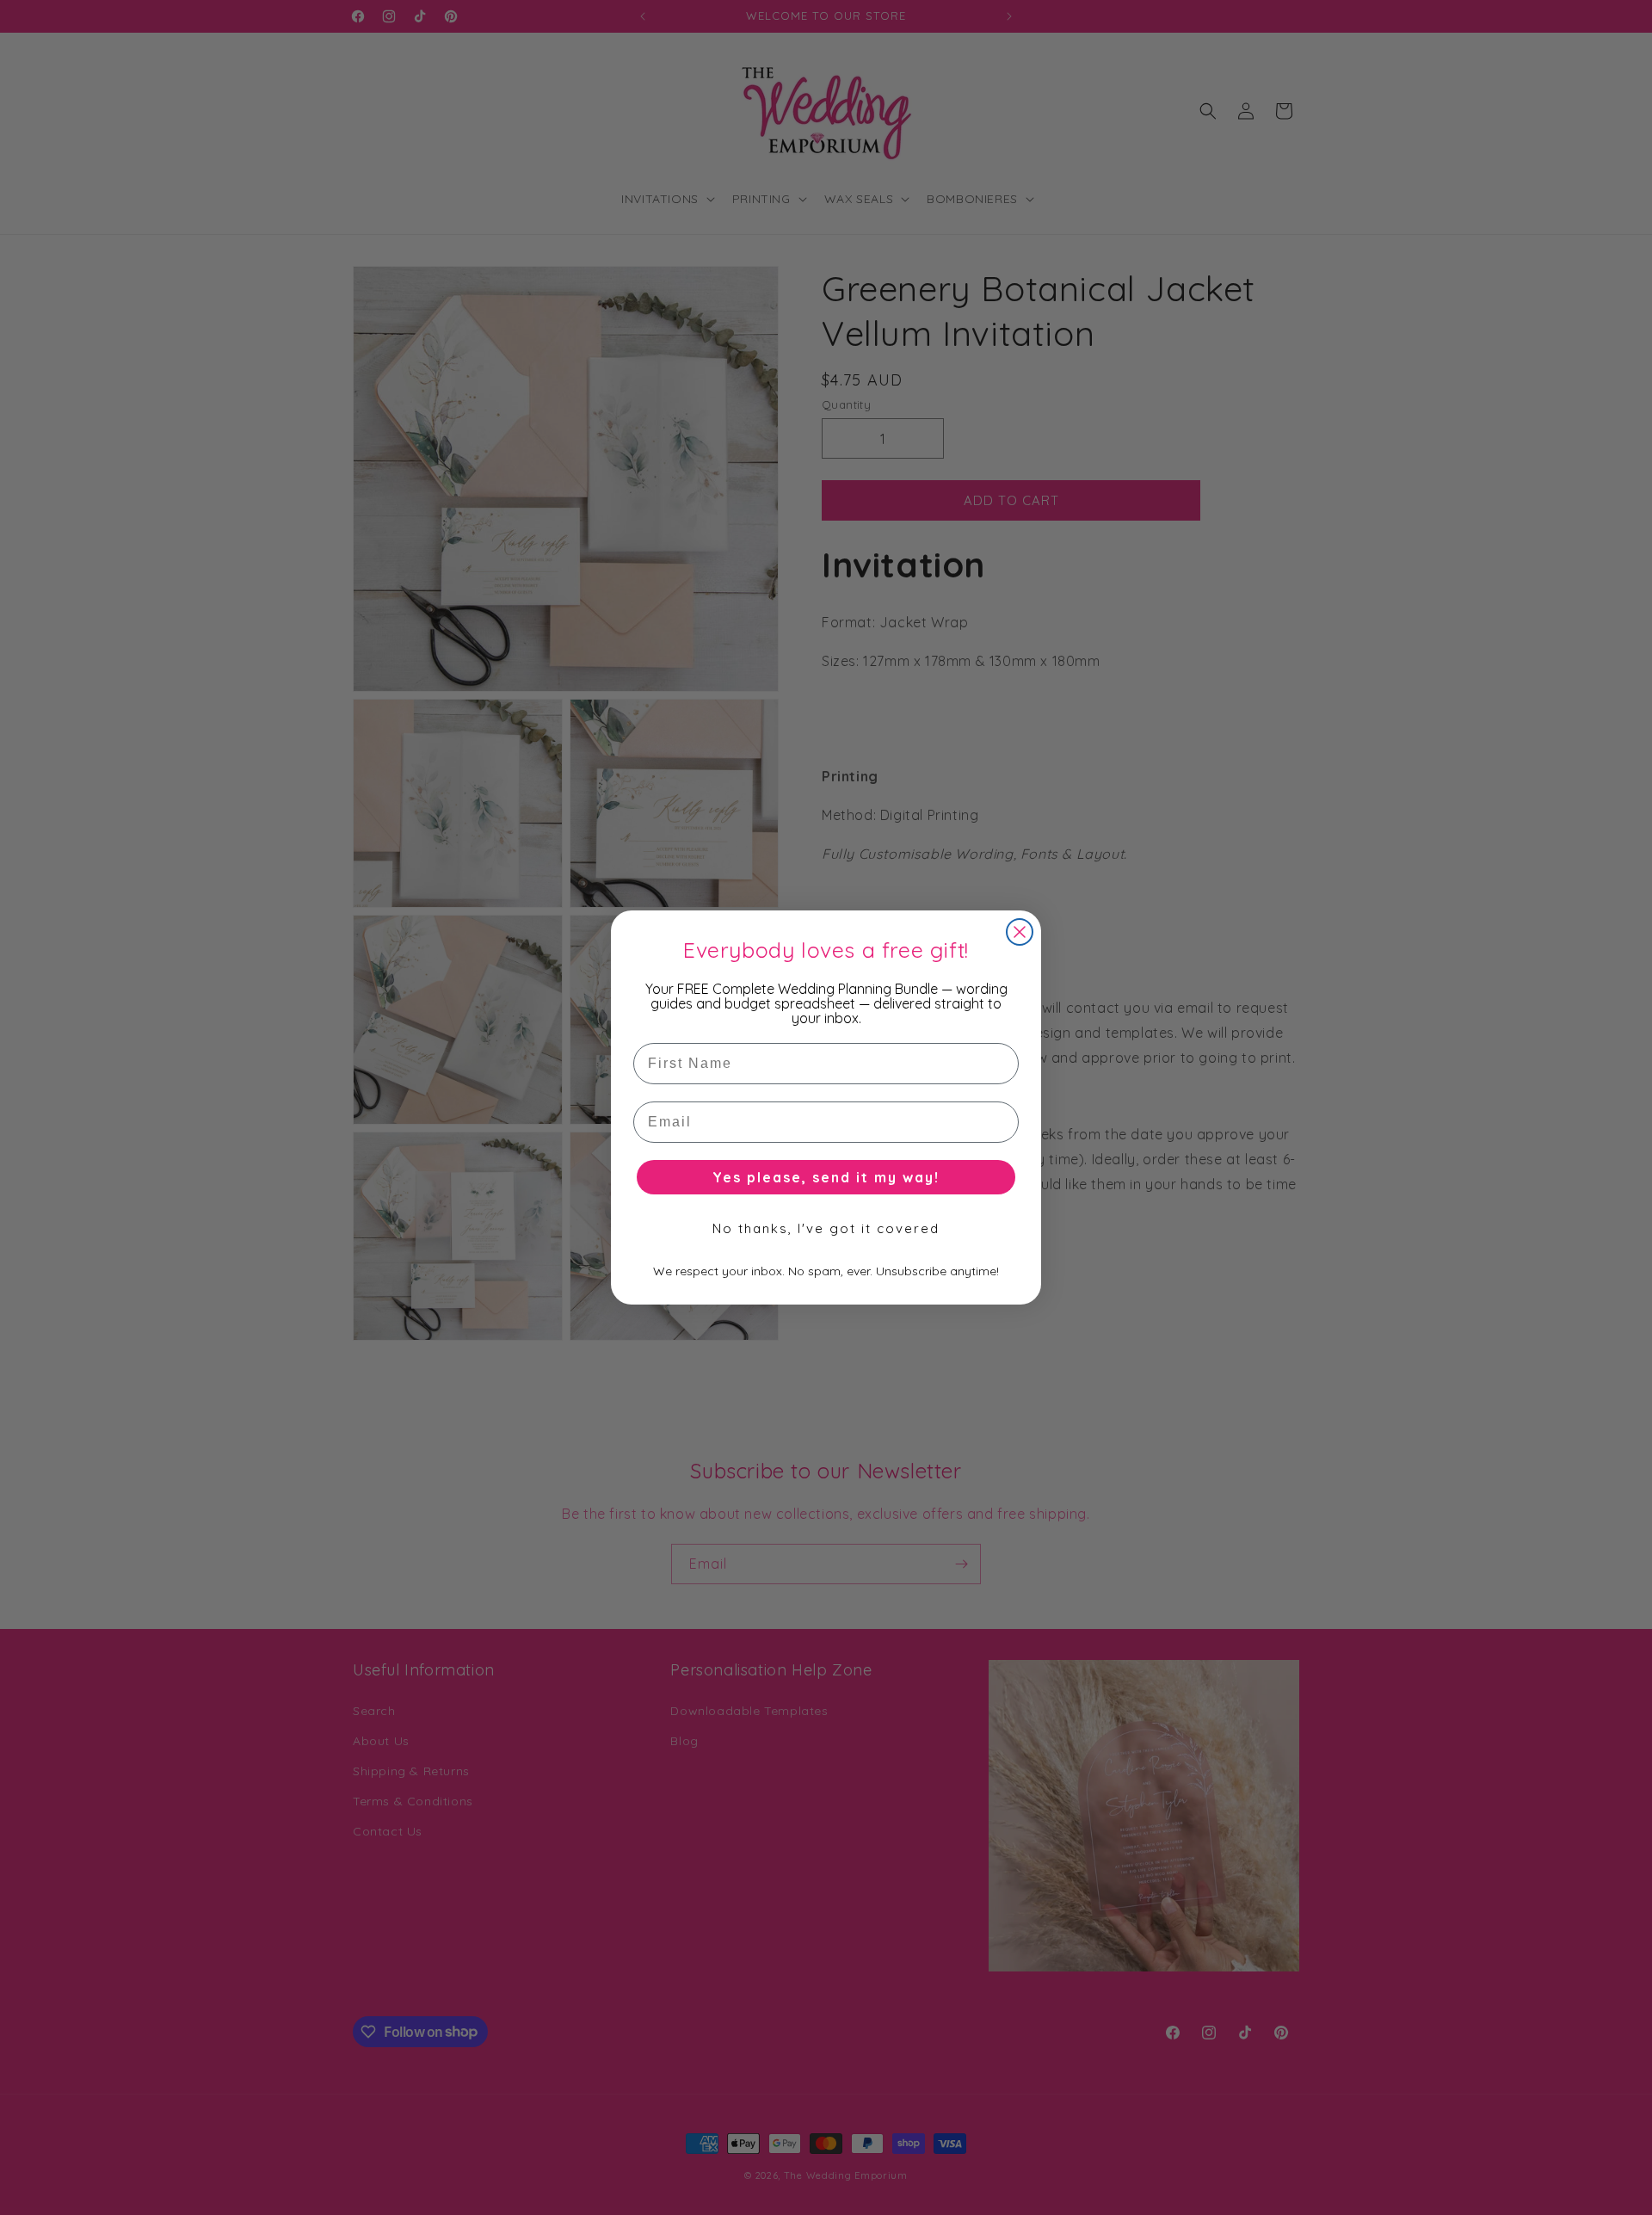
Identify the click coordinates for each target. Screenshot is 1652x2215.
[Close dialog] (1020, 932)
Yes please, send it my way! (826, 1177)
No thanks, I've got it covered (826, 1228)
